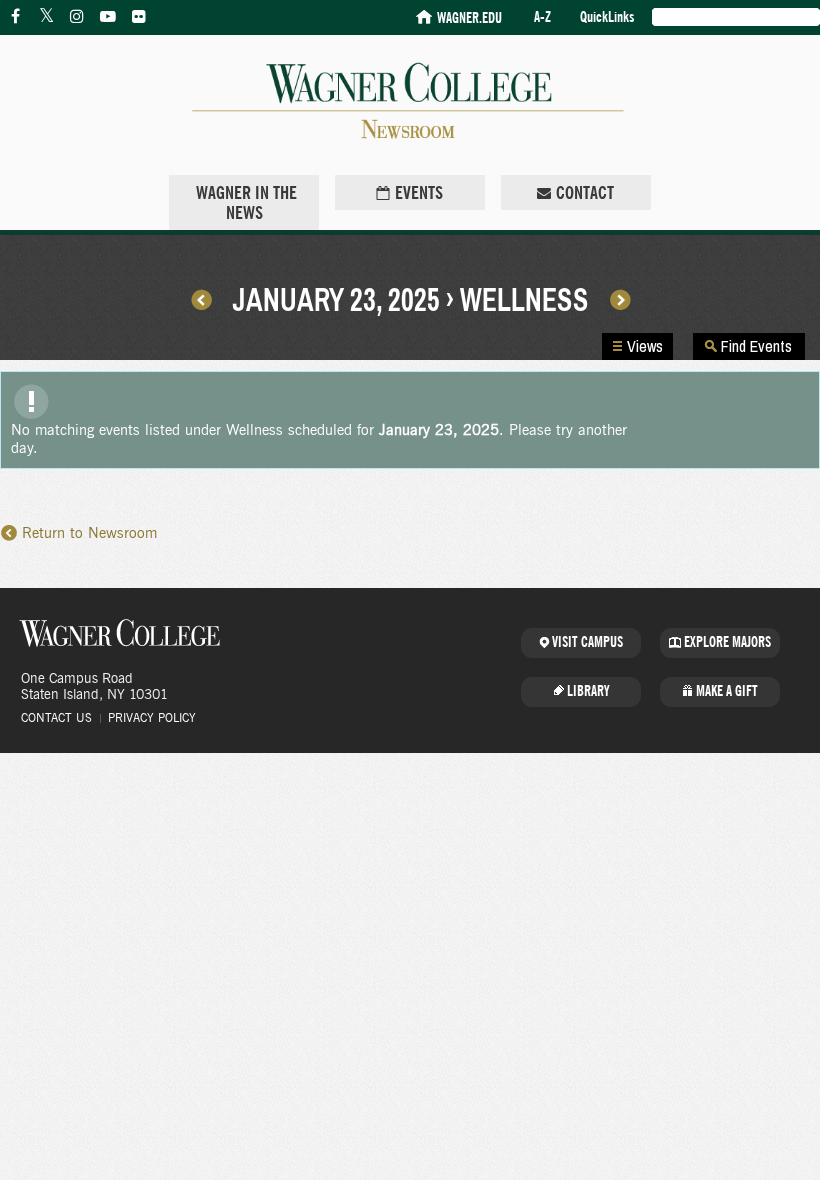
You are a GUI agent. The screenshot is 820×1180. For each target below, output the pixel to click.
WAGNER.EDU (469, 18)
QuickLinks (607, 17)
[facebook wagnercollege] (15, 17)
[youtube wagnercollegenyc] (108, 17)
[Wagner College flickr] (139, 17)
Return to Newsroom (89, 533)
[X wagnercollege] (46, 17)
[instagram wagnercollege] (77, 17)
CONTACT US (56, 718)
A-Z (542, 17)
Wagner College (120, 633)
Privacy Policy (152, 718)
